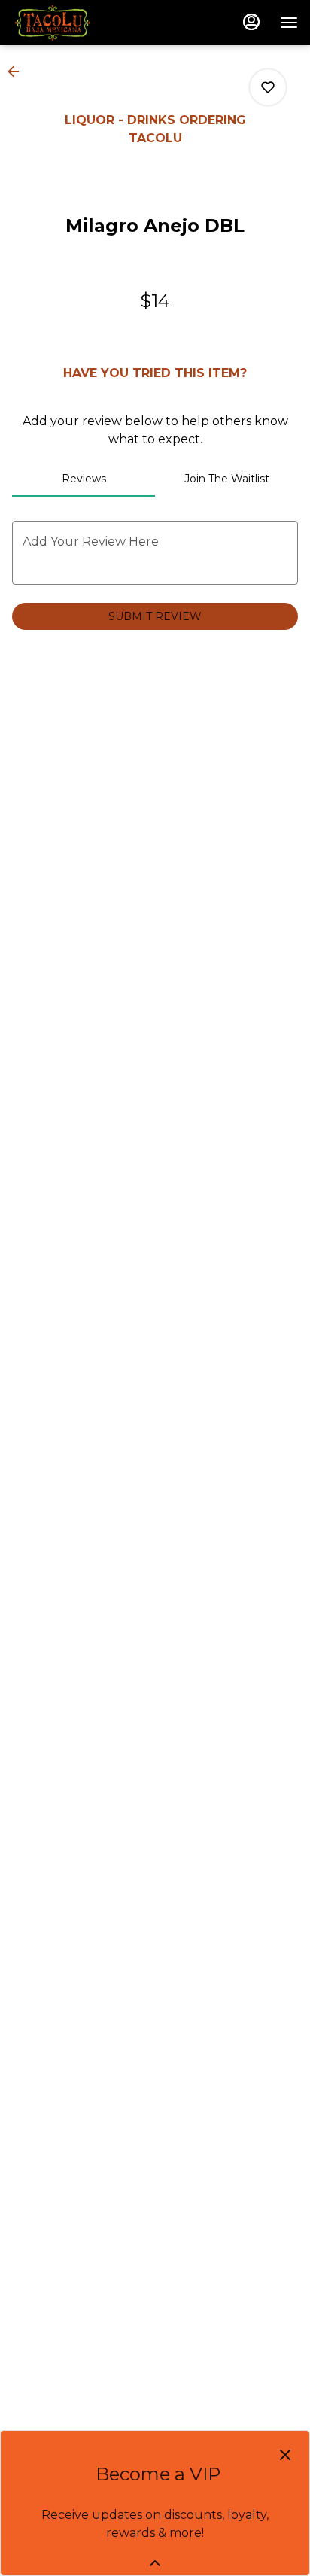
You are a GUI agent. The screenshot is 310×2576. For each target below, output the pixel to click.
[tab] (84, 479)
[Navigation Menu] (289, 23)
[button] (18, 71)
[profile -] (251, 22)
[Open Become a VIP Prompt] (155, 2563)
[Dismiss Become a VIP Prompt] (285, 2455)
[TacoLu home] (80, 23)
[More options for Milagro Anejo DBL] (268, 87)
